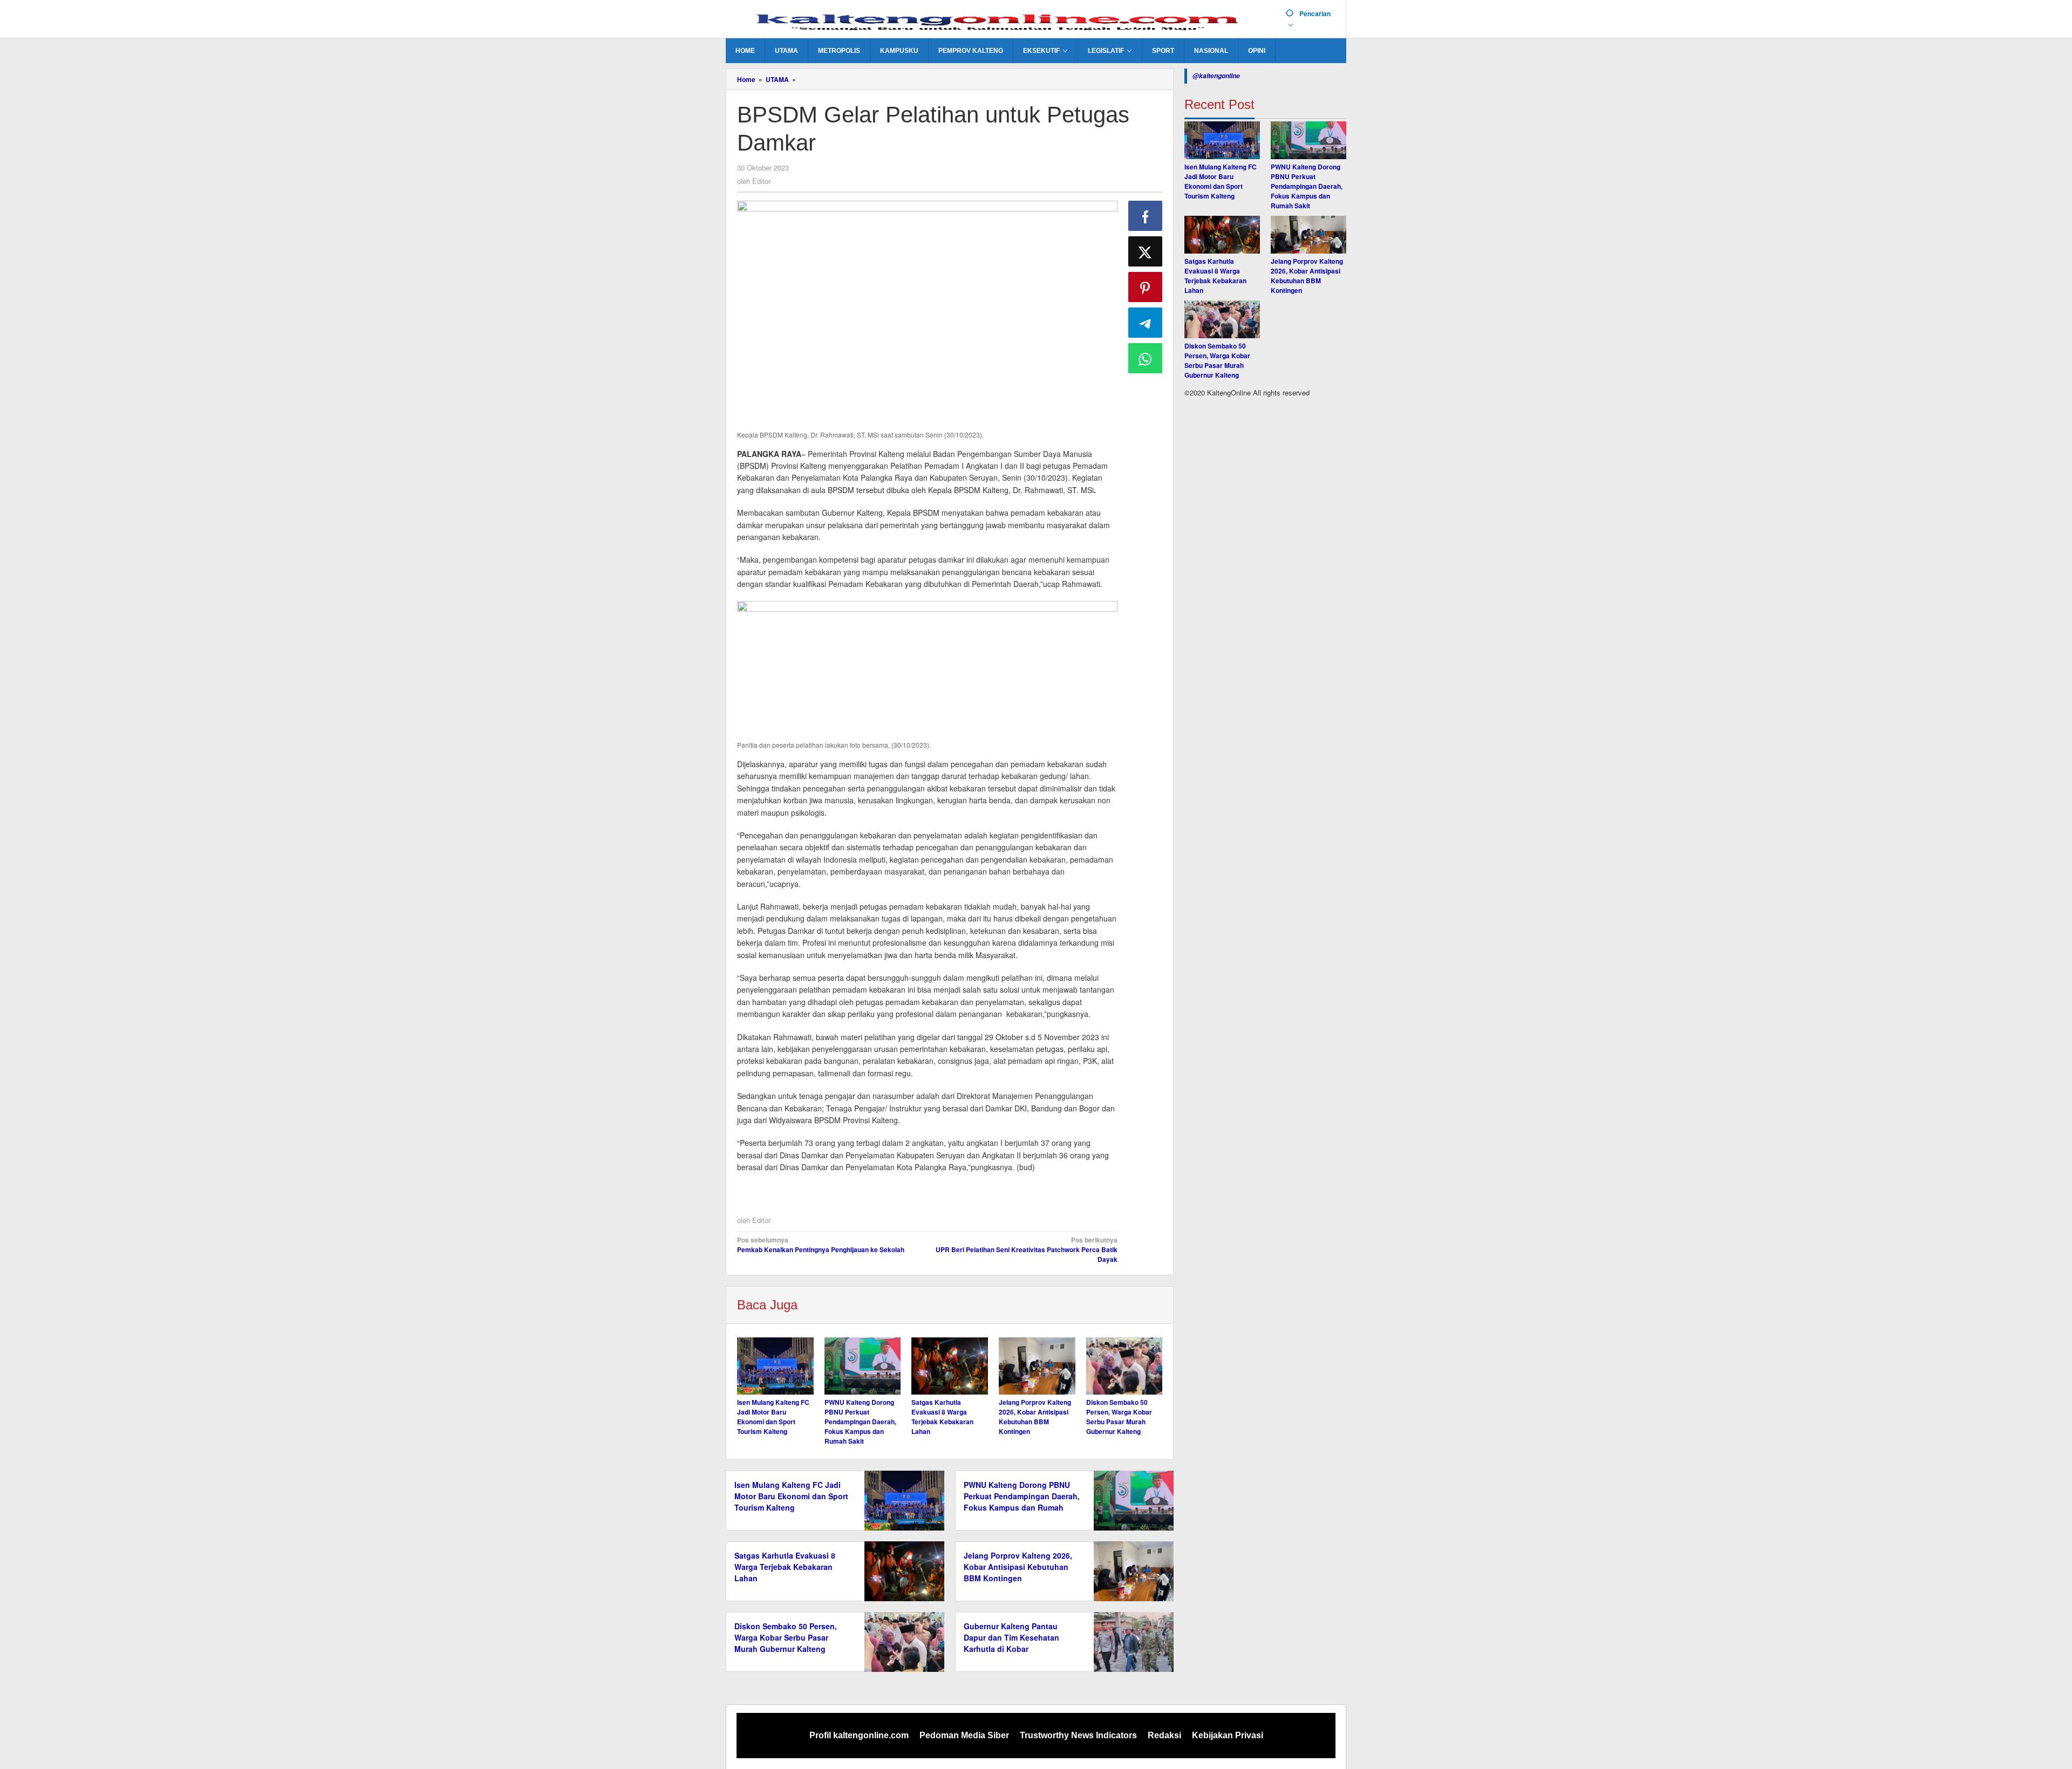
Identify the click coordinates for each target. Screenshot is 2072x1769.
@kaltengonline (1216, 76)
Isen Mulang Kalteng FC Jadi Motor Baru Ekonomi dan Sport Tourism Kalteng (773, 1417)
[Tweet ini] (1146, 251)
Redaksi (1164, 1735)
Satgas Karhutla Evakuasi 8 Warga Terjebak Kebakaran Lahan (942, 1417)
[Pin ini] (1146, 287)
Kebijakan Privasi (1228, 1735)
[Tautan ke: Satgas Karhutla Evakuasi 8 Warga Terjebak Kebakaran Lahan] (1222, 235)
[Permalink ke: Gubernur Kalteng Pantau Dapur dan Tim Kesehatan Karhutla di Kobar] (1131, 1641)
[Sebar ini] (1146, 216)
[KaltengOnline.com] (1001, 20)
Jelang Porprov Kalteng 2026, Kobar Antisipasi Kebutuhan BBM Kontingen (1035, 1417)
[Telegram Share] (1146, 323)
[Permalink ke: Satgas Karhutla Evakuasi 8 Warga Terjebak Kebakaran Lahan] (950, 1366)
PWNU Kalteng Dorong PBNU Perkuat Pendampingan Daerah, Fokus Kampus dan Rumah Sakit (860, 1422)
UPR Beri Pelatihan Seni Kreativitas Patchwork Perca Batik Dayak (1026, 1249)
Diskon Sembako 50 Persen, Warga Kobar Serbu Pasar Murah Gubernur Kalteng (1119, 1417)
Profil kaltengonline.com (859, 1735)
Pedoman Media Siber (964, 1735)
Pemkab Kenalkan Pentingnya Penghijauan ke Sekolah (821, 1245)
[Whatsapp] (1146, 358)
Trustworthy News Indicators (1078, 1735)
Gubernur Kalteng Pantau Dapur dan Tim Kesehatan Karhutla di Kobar (1011, 1637)
